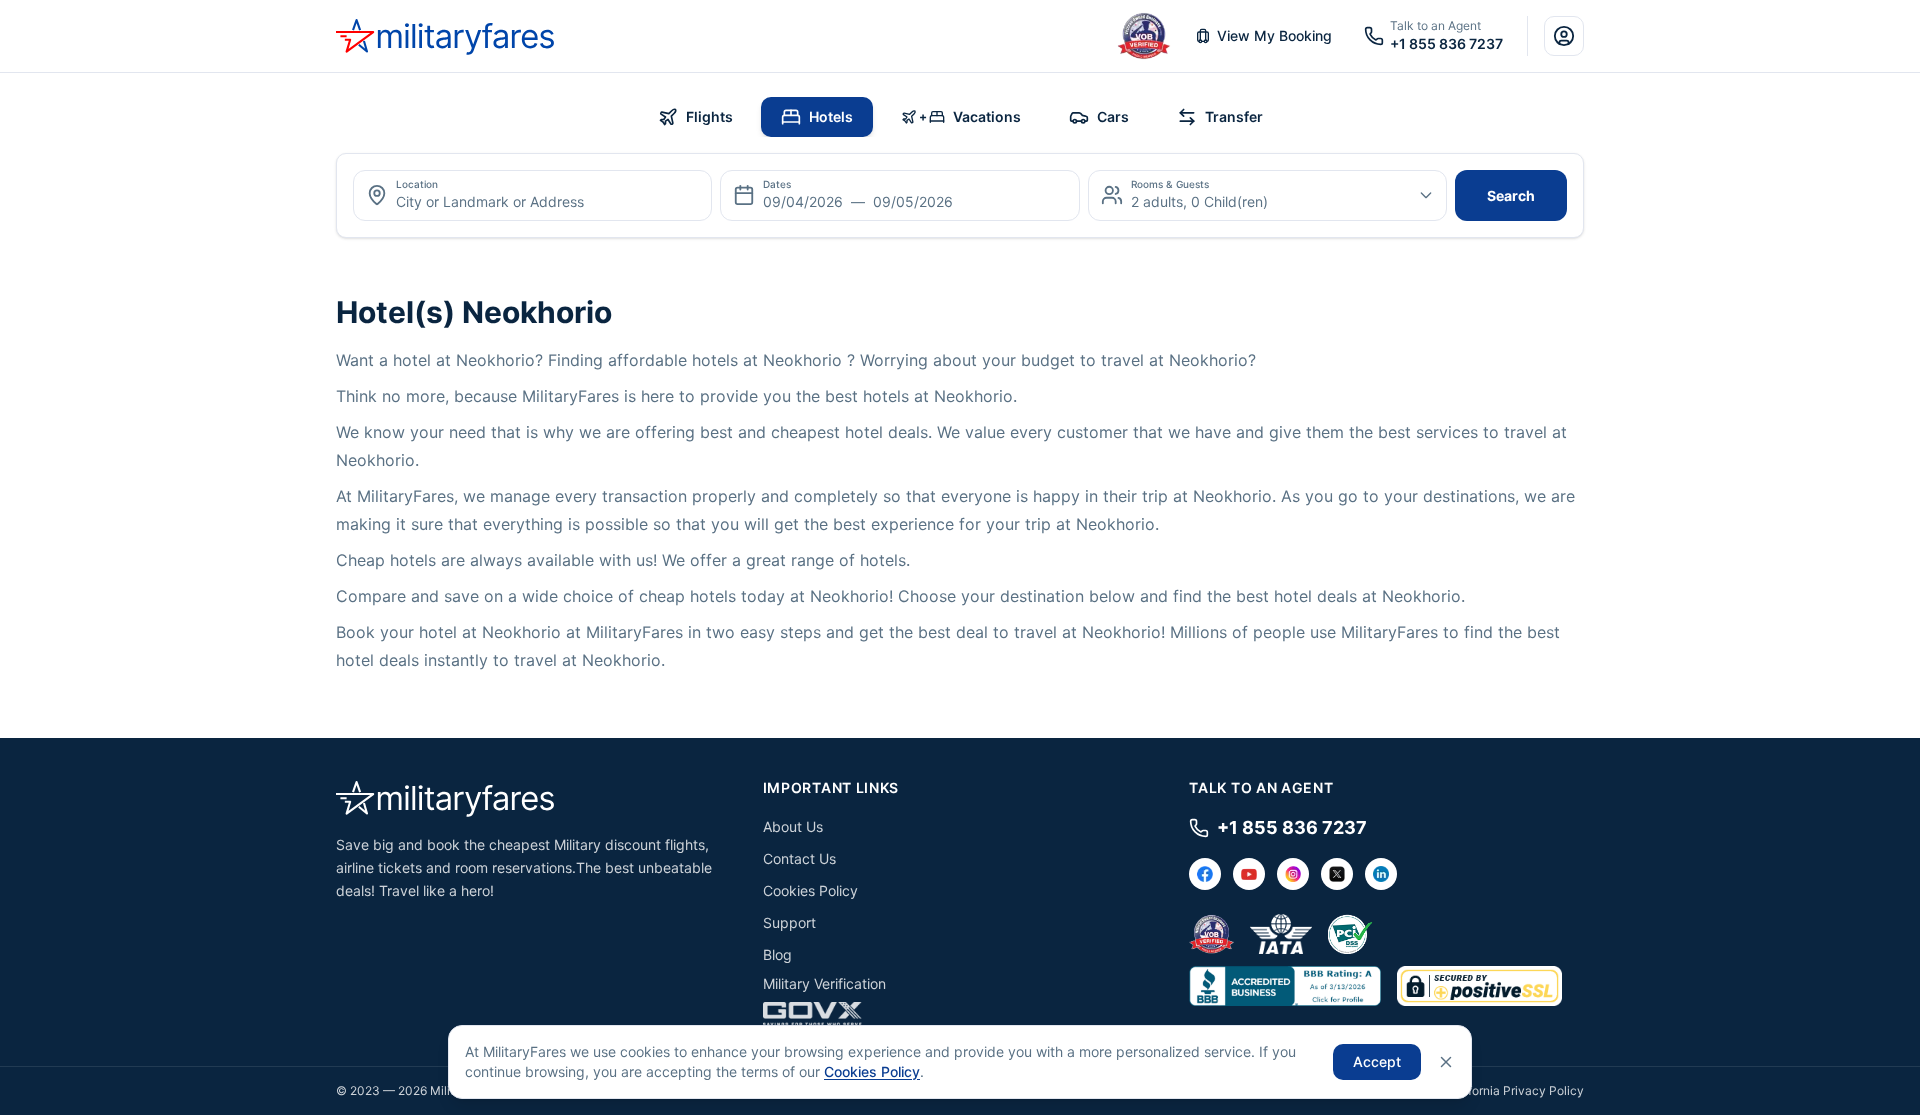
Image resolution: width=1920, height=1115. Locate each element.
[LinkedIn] (1381, 874)
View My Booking (1274, 35)
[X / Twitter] (1337, 874)
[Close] (1446, 1062)
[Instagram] (1293, 874)
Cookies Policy (810, 890)
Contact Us (799, 858)
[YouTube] (1249, 874)
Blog (777, 954)
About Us (793, 826)
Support (789, 922)
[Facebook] (1205, 874)
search (1511, 195)
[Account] (1564, 36)
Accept (1377, 1061)
